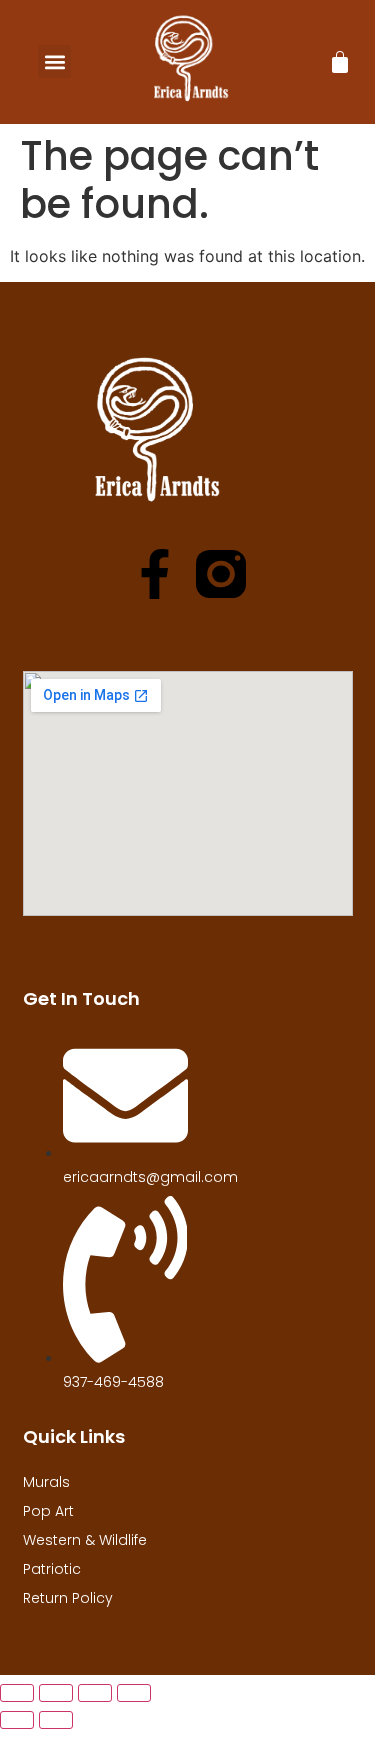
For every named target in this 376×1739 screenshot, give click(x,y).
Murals (46, 1482)
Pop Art (48, 1511)
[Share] (95, 1693)
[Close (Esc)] (134, 1693)
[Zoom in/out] (17, 1693)
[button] (54, 61)
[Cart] (340, 62)
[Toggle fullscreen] (56, 1693)
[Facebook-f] (155, 574)
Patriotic (52, 1569)
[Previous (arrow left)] (17, 1720)
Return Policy (68, 1598)
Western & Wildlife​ (85, 1540)
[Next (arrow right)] (56, 1720)
